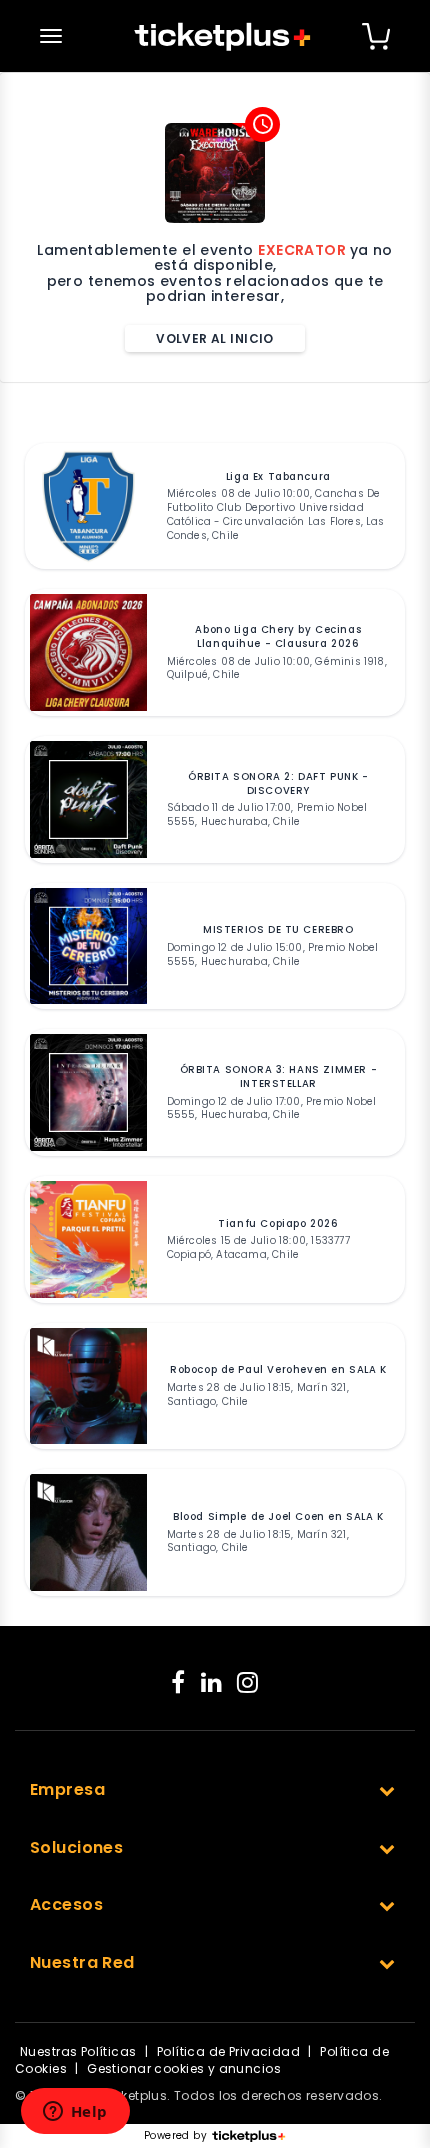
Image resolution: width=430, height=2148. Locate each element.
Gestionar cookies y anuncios (184, 2068)
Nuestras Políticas (78, 2051)
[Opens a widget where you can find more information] (75, 2113)
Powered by (175, 2136)
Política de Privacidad (228, 2051)
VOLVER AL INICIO (215, 338)
